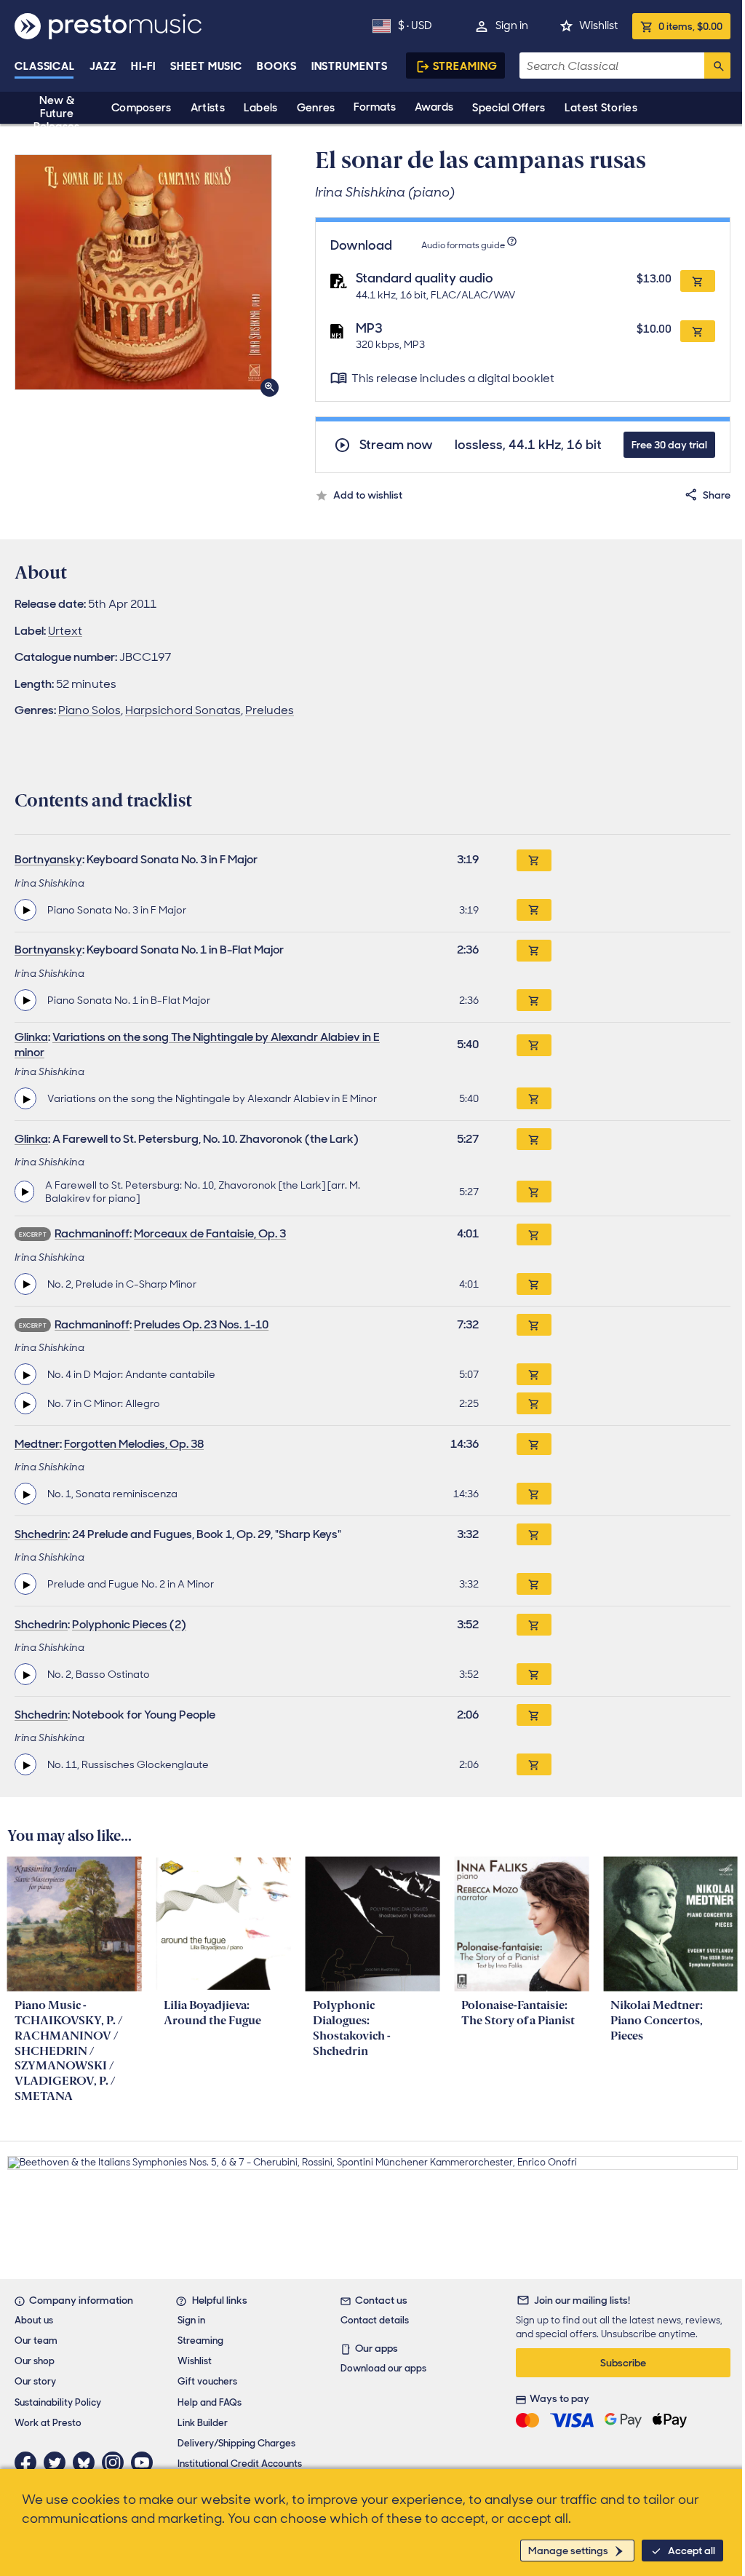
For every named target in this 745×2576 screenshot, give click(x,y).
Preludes (270, 710)
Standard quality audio (425, 278)
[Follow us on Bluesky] (87, 2462)
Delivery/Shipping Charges (236, 2443)
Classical (45, 66)
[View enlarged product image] (143, 272)
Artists (208, 108)
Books (277, 66)
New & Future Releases (56, 114)
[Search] (717, 66)
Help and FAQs (210, 2402)
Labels (261, 108)
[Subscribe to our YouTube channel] (146, 2462)
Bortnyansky (48, 859)
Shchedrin (41, 1534)
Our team (36, 2341)
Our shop (35, 2361)
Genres (316, 108)
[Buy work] (534, 860)
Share (717, 495)
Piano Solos (89, 710)
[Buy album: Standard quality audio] (698, 281)
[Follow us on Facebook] (29, 2462)
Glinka (31, 1037)
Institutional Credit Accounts (240, 2464)
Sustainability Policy (58, 2402)
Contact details (375, 2320)
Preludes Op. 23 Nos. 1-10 (201, 1324)
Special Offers (509, 108)
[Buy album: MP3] (698, 331)
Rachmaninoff (92, 1233)
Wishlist (598, 25)
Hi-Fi (144, 66)
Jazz (103, 66)
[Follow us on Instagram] (116, 2462)
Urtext (65, 631)
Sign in (512, 25)
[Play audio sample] (25, 910)
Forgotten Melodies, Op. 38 (134, 1444)
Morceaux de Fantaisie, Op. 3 (210, 1233)
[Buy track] (534, 910)
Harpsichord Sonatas (183, 710)
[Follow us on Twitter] (58, 2462)
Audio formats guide (463, 245)
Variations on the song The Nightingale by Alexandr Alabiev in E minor (197, 1045)
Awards (434, 107)
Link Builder (203, 2423)
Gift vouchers (207, 2381)
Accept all (692, 2551)
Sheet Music (206, 66)
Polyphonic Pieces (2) (129, 1624)
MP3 (369, 328)
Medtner (37, 1444)
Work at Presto (48, 2423)
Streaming (465, 66)
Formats (375, 107)
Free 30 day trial (669, 445)
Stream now (396, 445)
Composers (142, 108)
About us (34, 2320)
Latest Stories (601, 108)
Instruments (350, 66)
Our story (35, 2381)
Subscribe (623, 2363)
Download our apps (383, 2368)
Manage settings (568, 2551)
